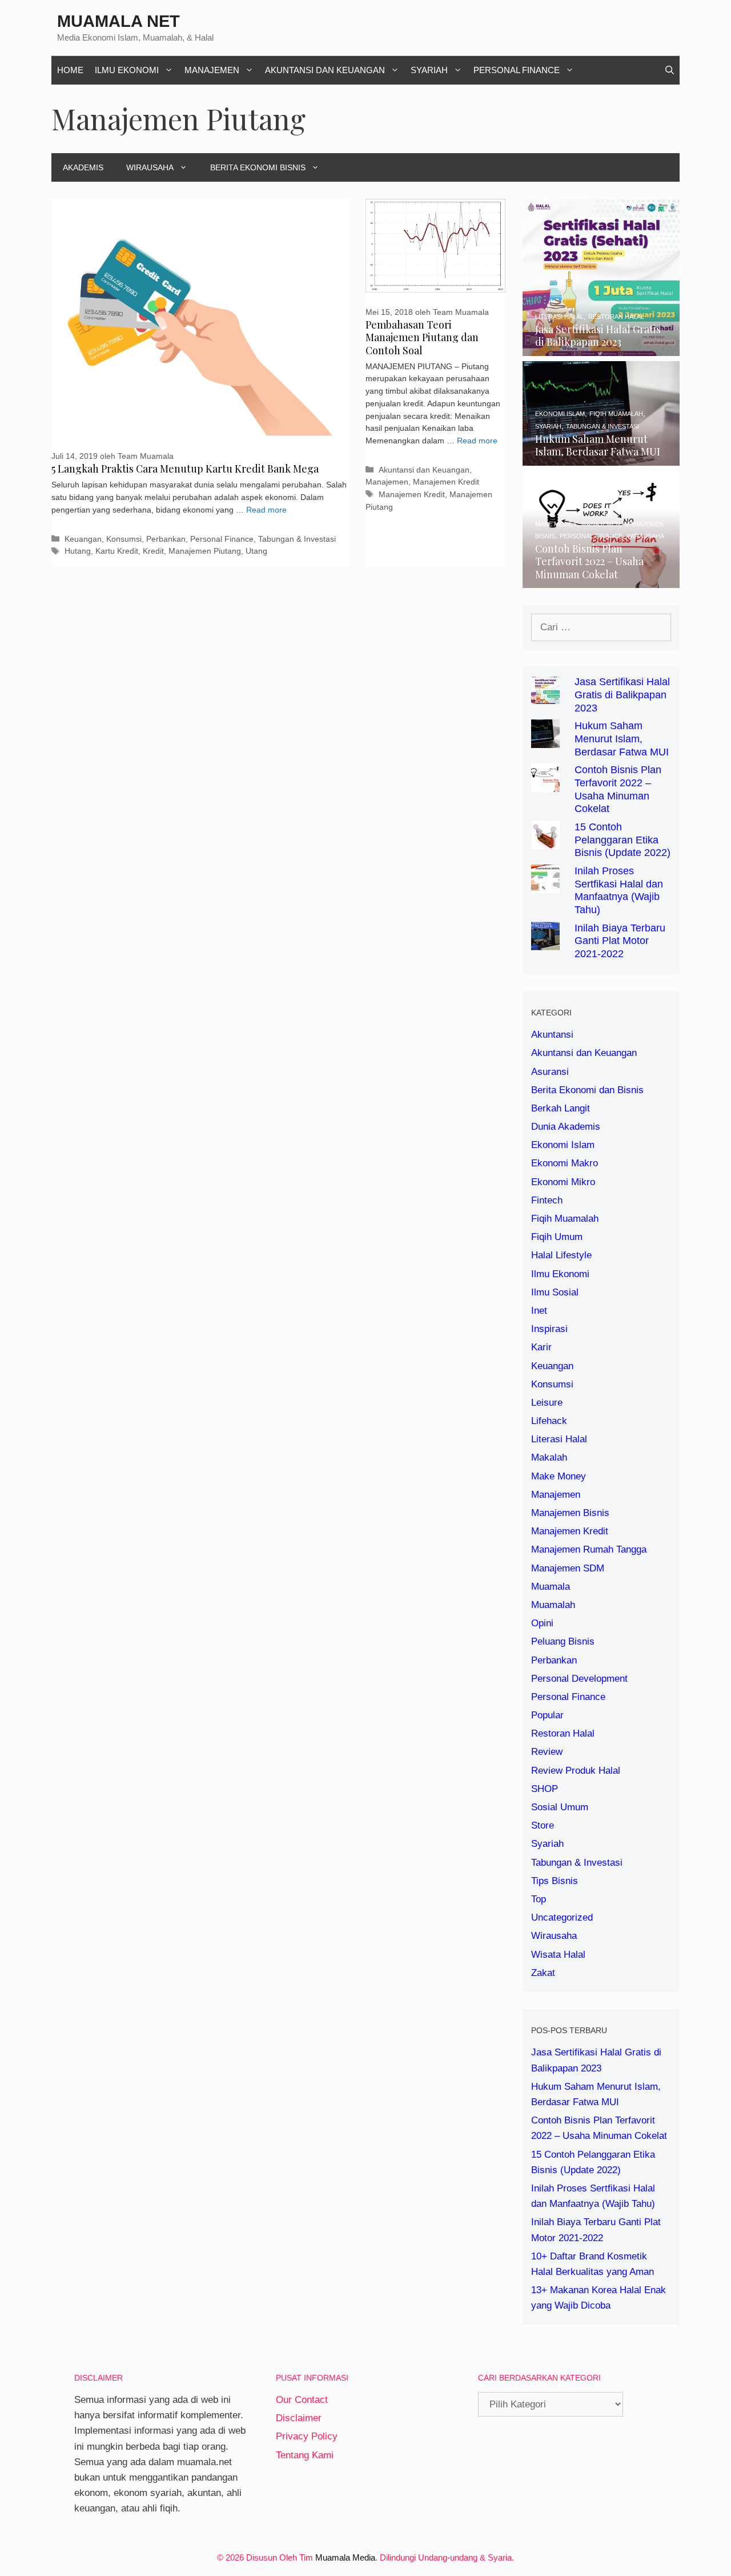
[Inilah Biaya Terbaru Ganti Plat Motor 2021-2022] (545, 942)
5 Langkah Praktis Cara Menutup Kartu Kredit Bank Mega (185, 469)
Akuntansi (552, 1035)
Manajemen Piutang (205, 551)
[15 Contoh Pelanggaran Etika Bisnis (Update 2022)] (545, 841)
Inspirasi (549, 1329)
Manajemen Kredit (446, 482)
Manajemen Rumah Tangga (589, 1549)
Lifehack (549, 1421)
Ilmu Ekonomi (127, 70)
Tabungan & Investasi (297, 539)
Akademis (83, 167)
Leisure (547, 1403)
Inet (539, 1311)
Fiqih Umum (557, 1237)
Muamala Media (345, 2557)
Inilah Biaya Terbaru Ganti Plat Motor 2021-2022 (620, 941)
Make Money (559, 1476)
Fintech (547, 1200)
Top (539, 1899)
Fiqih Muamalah (565, 1219)
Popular (547, 1715)
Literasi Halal (559, 1439)
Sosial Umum (560, 1807)
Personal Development (579, 1679)
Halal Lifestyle (561, 1255)
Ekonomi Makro (565, 1163)
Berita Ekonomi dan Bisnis (587, 1090)
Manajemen (212, 70)
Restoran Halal (563, 1733)
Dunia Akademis (566, 1127)
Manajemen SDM (568, 1568)
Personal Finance (517, 70)
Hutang (78, 551)
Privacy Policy (307, 2436)
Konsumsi (124, 539)
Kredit (153, 551)
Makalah (549, 1457)
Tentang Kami (305, 2455)
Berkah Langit (561, 1108)
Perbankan (166, 539)
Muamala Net (119, 21)
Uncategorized (562, 1917)
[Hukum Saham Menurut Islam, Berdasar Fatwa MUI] (601, 458)
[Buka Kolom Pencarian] (670, 70)
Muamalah (553, 1605)
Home (70, 70)
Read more (266, 510)
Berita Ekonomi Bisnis (258, 167)
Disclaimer (299, 2418)
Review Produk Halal (576, 1771)
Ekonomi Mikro (563, 1182)
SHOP (545, 1789)
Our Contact (302, 2400)
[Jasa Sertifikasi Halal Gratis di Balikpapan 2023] (601, 348)
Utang (256, 551)
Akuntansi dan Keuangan (325, 70)
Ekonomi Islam (563, 1145)
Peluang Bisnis (563, 1641)
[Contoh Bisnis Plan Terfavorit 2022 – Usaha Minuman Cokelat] (601, 580)
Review (547, 1752)
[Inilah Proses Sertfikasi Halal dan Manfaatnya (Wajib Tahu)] (545, 885)
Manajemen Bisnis (570, 1513)
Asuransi (550, 1072)
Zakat (543, 1973)
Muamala (551, 1587)
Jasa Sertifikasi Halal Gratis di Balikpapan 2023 (622, 695)
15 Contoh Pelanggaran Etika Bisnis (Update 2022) (622, 840)
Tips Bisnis (555, 1881)
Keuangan (83, 539)
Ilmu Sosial (555, 1292)
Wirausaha (150, 167)
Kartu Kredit (117, 551)
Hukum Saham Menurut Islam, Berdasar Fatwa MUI (622, 739)
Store (543, 1825)
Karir (541, 1347)
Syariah (429, 70)
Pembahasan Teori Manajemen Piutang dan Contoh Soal (422, 337)
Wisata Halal (558, 1955)
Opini (542, 1623)
